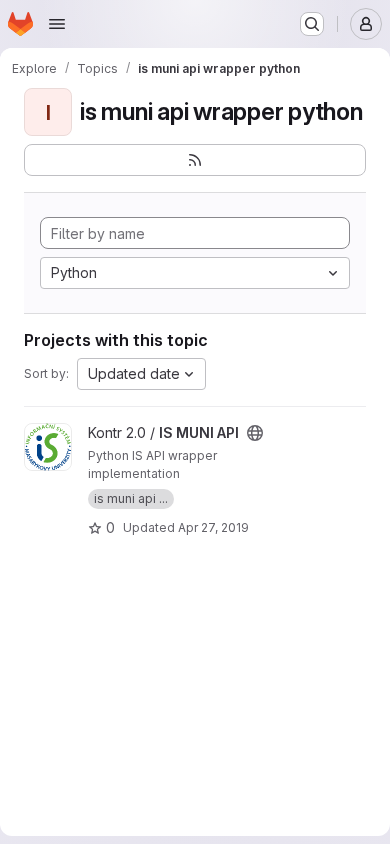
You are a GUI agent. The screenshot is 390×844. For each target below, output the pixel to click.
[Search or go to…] (312, 24)
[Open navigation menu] (57, 24)
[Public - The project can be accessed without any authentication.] (255, 433)
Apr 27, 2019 (213, 527)
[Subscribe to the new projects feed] (195, 160)
